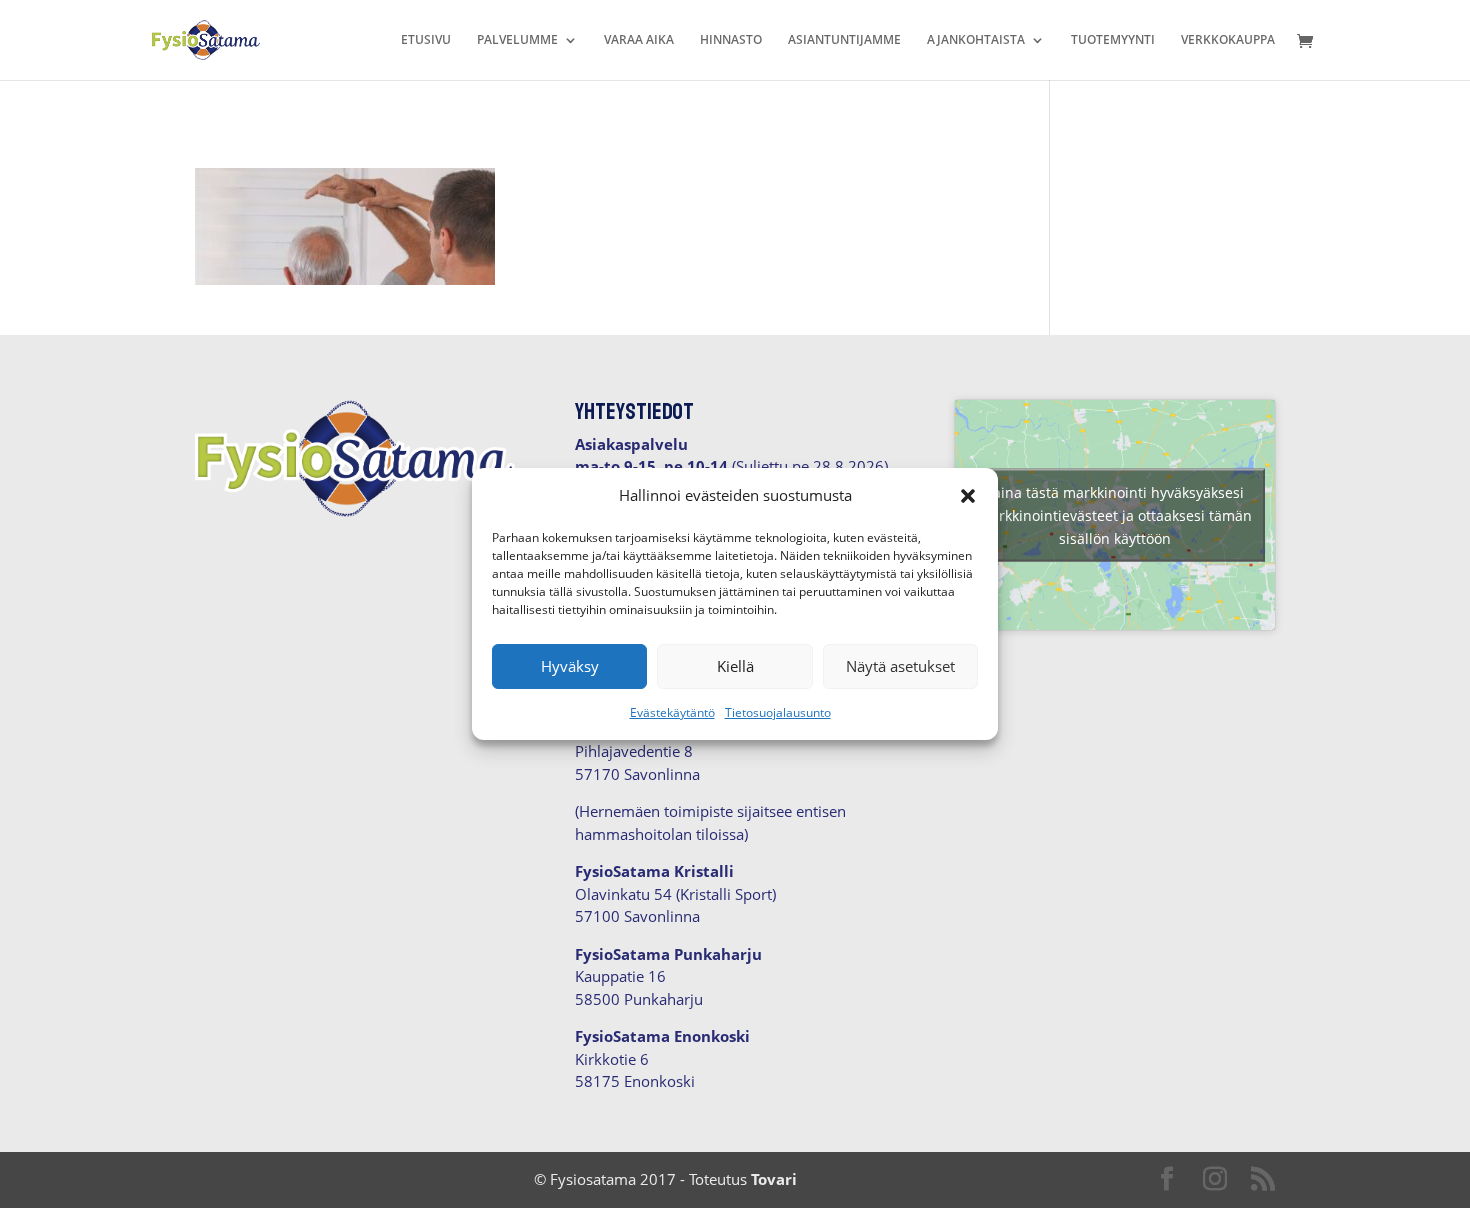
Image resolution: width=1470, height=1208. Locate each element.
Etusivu (426, 40)
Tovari (774, 1179)
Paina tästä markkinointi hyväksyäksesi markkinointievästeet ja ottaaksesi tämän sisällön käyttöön (1115, 514)
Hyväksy (570, 666)
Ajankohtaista (976, 40)
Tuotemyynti (1113, 40)
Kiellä (735, 666)
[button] (968, 496)
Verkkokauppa (1228, 40)
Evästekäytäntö (672, 712)
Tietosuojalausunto (778, 712)
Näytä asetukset (900, 666)
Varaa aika (639, 40)
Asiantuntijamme (844, 40)
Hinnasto (731, 40)
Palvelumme (517, 40)
